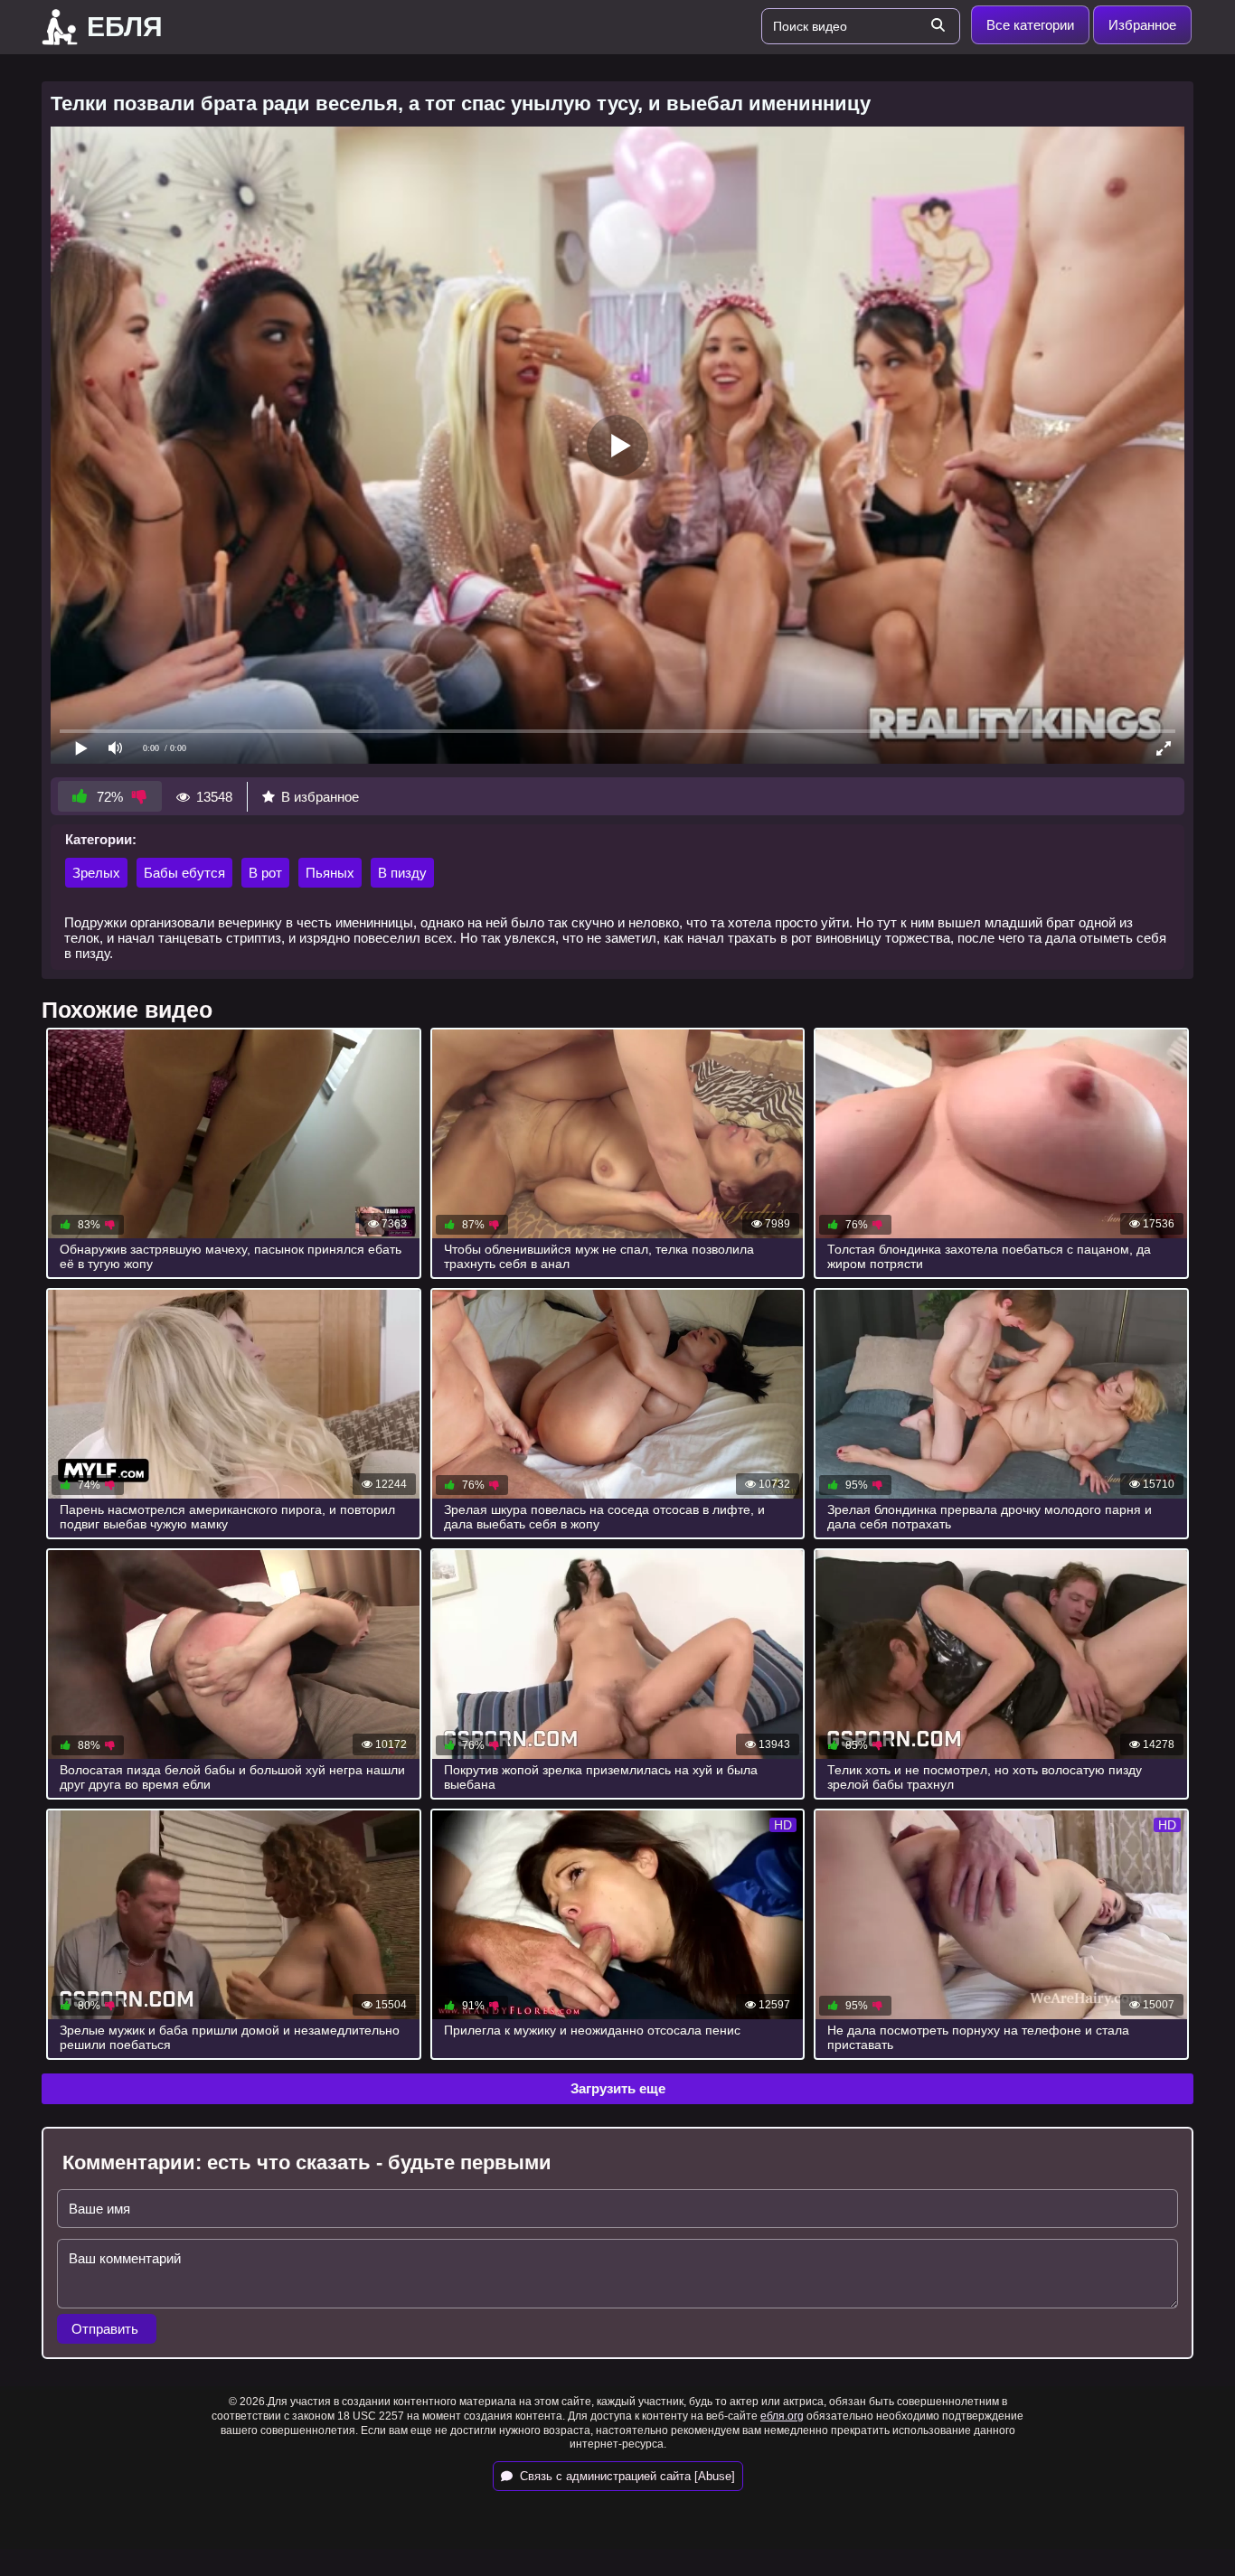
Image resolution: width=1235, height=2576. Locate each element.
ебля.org (782, 2416)
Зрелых (96, 873)
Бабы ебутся (184, 873)
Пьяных (330, 873)
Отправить (107, 2329)
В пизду (402, 873)
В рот (265, 873)
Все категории (1030, 25)
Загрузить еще (618, 2088)
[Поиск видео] (938, 26)
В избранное (320, 797)
